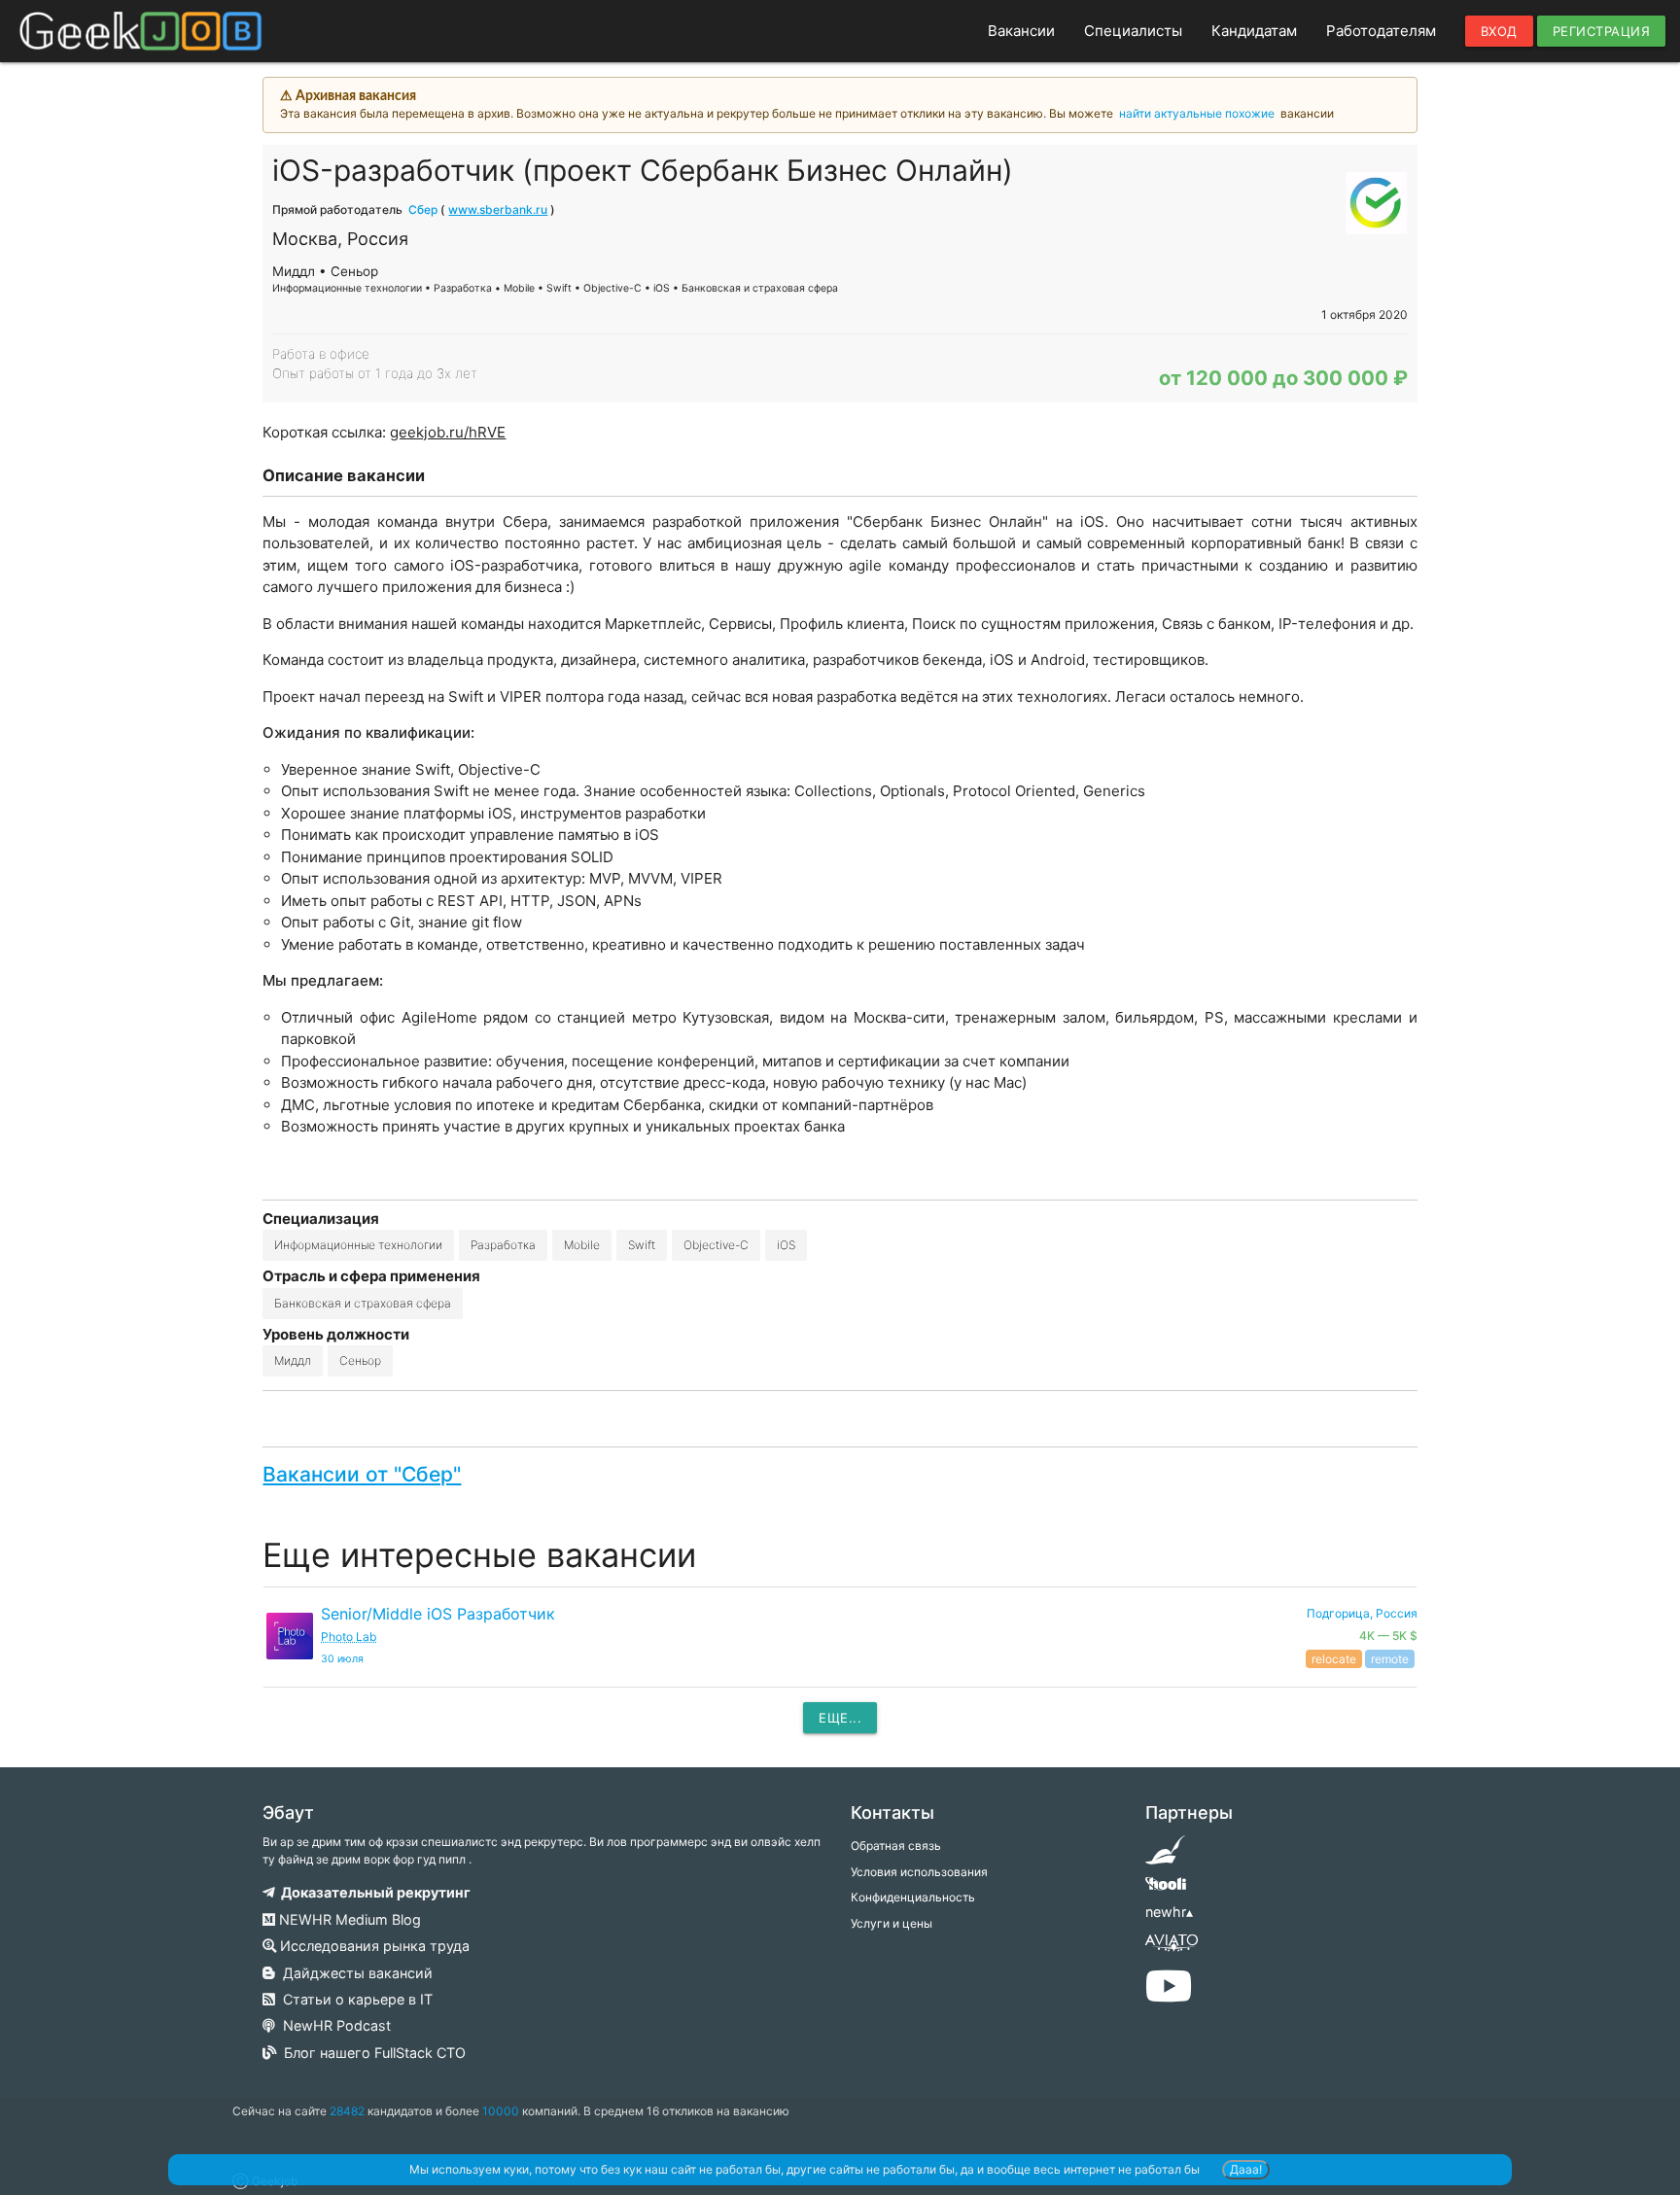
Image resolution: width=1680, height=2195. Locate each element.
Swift (642, 1245)
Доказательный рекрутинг (373, 1892)
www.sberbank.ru (498, 209)
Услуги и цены (892, 1923)
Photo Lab (349, 1637)
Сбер (423, 209)
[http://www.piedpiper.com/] (1165, 1856)
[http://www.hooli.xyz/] (1165, 1890)
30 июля (342, 1659)
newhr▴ (1169, 1912)
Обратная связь (896, 1846)
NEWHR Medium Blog (348, 1919)
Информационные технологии (358, 1245)
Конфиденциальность (913, 1897)
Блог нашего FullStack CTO (371, 2053)
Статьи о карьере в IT (354, 1999)
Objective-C (716, 1245)
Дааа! (1246, 2169)
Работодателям (1381, 31)
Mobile (582, 1245)
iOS (786, 1245)
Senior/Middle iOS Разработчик (438, 1614)
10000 (501, 2111)
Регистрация (1602, 31)
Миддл (293, 1360)
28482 (347, 2111)
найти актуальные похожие (1197, 113)
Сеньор (360, 1360)
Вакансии (1021, 31)
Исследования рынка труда (373, 1946)
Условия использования (919, 1872)
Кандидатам (1254, 31)
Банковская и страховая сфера (363, 1303)
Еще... (840, 1718)
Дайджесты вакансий (354, 1973)
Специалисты (1133, 31)
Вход (1499, 31)
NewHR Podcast (333, 2025)
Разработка (503, 1245)
